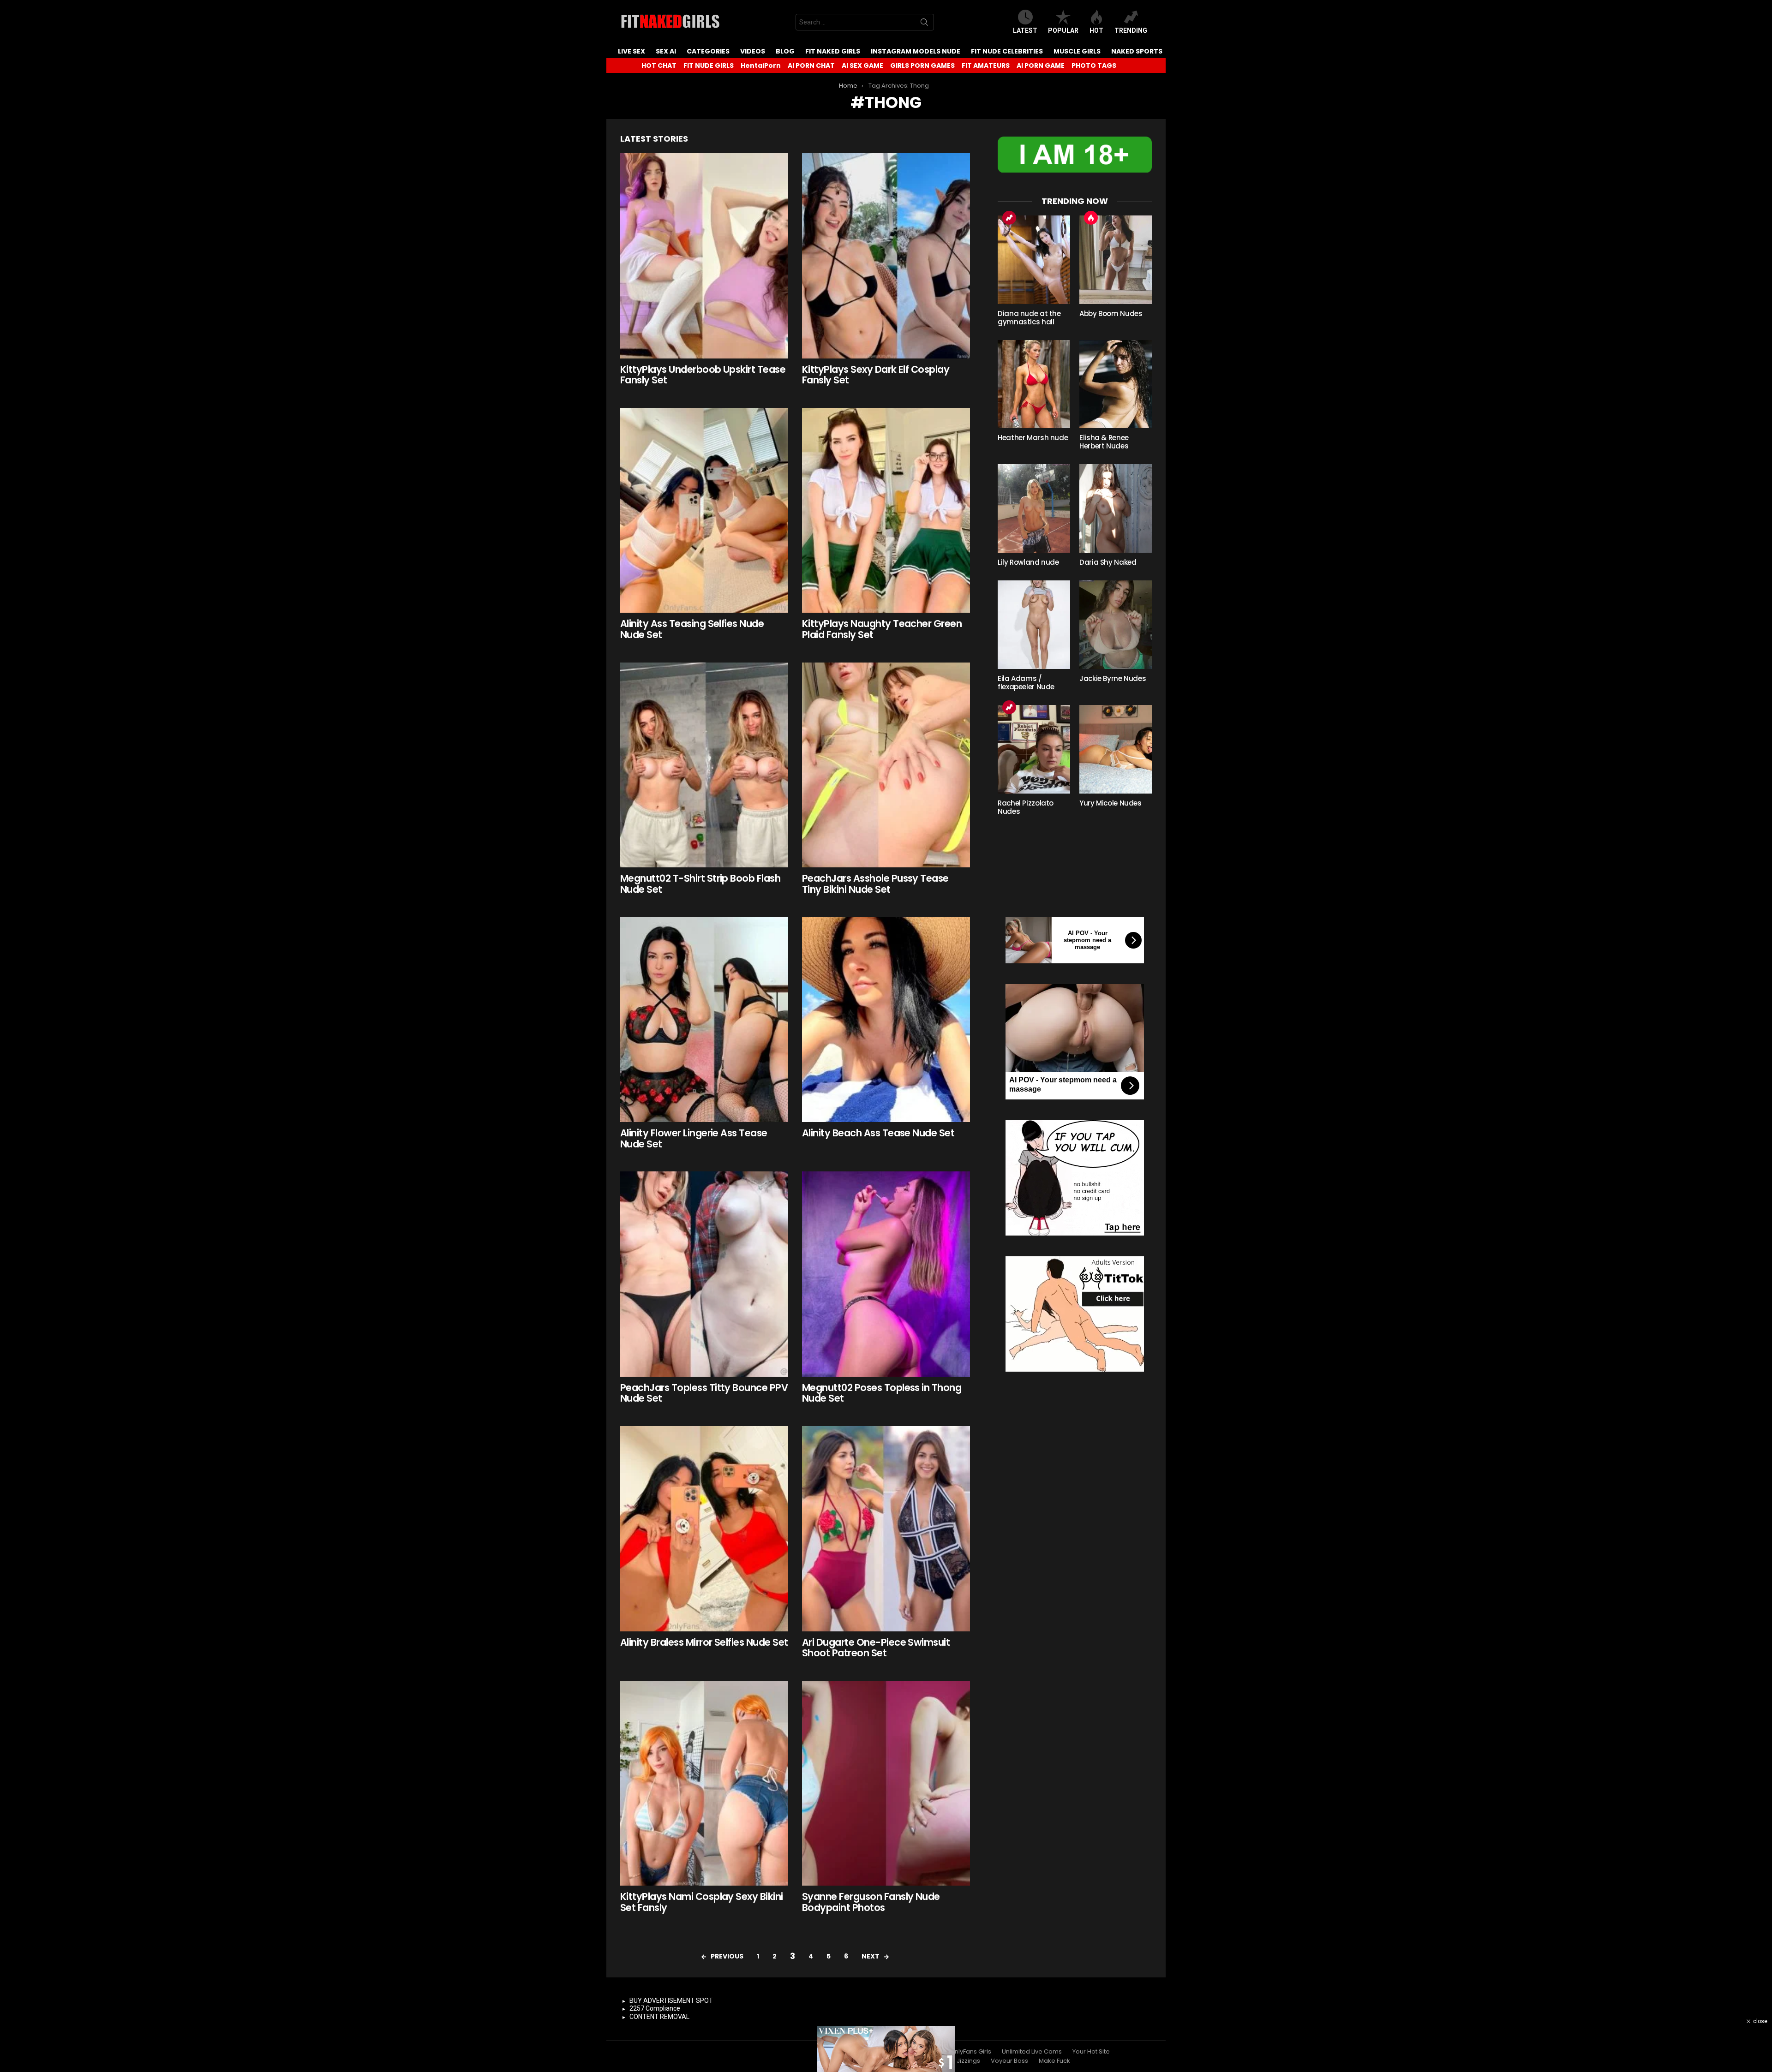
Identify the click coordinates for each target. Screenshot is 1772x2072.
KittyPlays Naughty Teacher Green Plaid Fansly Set (882, 629)
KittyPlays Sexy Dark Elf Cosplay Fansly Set (876, 375)
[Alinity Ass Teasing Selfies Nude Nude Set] (704, 511)
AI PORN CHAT (811, 66)
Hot (1096, 30)
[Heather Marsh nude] (1034, 384)
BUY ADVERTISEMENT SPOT (671, 2000)
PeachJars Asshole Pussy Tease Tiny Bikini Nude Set (875, 884)
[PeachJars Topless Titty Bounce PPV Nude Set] (704, 1274)
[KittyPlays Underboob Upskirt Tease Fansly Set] (704, 256)
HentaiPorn (761, 66)
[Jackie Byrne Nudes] (1116, 625)
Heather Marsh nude (1033, 438)
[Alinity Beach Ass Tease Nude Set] (886, 1019)
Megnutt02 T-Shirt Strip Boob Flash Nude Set (700, 884)
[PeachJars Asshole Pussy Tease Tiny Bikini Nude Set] (886, 765)
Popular (1063, 30)
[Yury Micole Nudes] (1116, 749)
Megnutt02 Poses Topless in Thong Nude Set (882, 1393)
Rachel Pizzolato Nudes (1026, 807)
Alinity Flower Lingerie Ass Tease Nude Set (694, 1138)
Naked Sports (1137, 51)
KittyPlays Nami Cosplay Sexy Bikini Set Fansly (702, 1902)
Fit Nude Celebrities (1007, 51)
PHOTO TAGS (1094, 66)
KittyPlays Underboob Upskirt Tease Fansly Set (703, 375)
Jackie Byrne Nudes (1113, 678)
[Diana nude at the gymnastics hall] (1034, 260)
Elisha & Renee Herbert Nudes (1104, 442)
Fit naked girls (833, 51)
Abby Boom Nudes (1111, 313)
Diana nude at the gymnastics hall (1029, 318)
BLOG (785, 51)
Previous (727, 1956)
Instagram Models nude (916, 51)
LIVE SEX (632, 51)
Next (871, 1956)
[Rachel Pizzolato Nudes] (1034, 749)
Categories (708, 51)
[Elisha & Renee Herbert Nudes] (1116, 384)
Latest (1025, 30)
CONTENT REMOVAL (659, 2017)
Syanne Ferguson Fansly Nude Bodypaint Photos (871, 1902)
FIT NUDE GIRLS (709, 66)
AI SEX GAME (862, 66)
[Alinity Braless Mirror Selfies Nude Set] (704, 1529)
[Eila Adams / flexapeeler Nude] (1034, 625)
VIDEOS (753, 51)
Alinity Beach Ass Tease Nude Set (878, 1133)
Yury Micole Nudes (1110, 803)
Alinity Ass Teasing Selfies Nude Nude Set (692, 629)
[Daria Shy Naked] (1116, 508)
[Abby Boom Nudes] (1116, 260)
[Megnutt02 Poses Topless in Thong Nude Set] (886, 1274)
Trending (1131, 30)
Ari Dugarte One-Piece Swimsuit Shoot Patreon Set (876, 1648)
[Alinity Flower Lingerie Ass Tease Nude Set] (704, 1019)
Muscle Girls (1077, 51)
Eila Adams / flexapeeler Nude (1026, 683)
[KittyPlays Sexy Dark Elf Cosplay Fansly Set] (886, 256)
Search (924, 24)
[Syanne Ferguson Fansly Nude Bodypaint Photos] (886, 1783)
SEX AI (666, 51)
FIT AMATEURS (986, 66)
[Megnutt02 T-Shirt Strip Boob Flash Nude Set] (704, 765)
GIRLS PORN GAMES (922, 66)
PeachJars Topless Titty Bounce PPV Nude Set (704, 1393)
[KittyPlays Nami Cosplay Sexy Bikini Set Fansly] (704, 1783)
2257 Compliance (655, 2008)
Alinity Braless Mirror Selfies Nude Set (704, 1642)
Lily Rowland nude (1028, 562)
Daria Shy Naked (1108, 562)
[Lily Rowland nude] (1034, 508)
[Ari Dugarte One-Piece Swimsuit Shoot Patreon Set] (886, 1529)
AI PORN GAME (1041, 66)
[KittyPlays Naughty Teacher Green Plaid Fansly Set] (886, 511)
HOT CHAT (659, 66)
